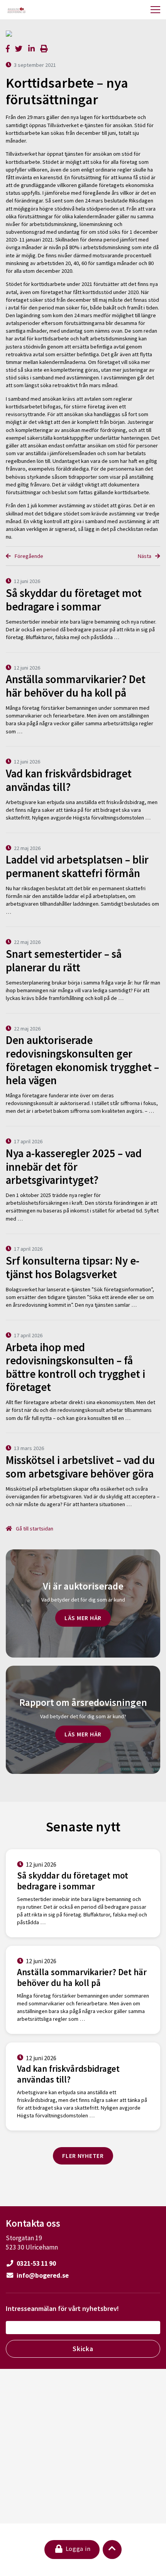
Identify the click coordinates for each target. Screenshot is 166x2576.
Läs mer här (83, 1618)
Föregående (28, 556)
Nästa (145, 556)
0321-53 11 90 (36, 2263)
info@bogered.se (42, 2275)
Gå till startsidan (34, 1529)
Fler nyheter (83, 2156)
